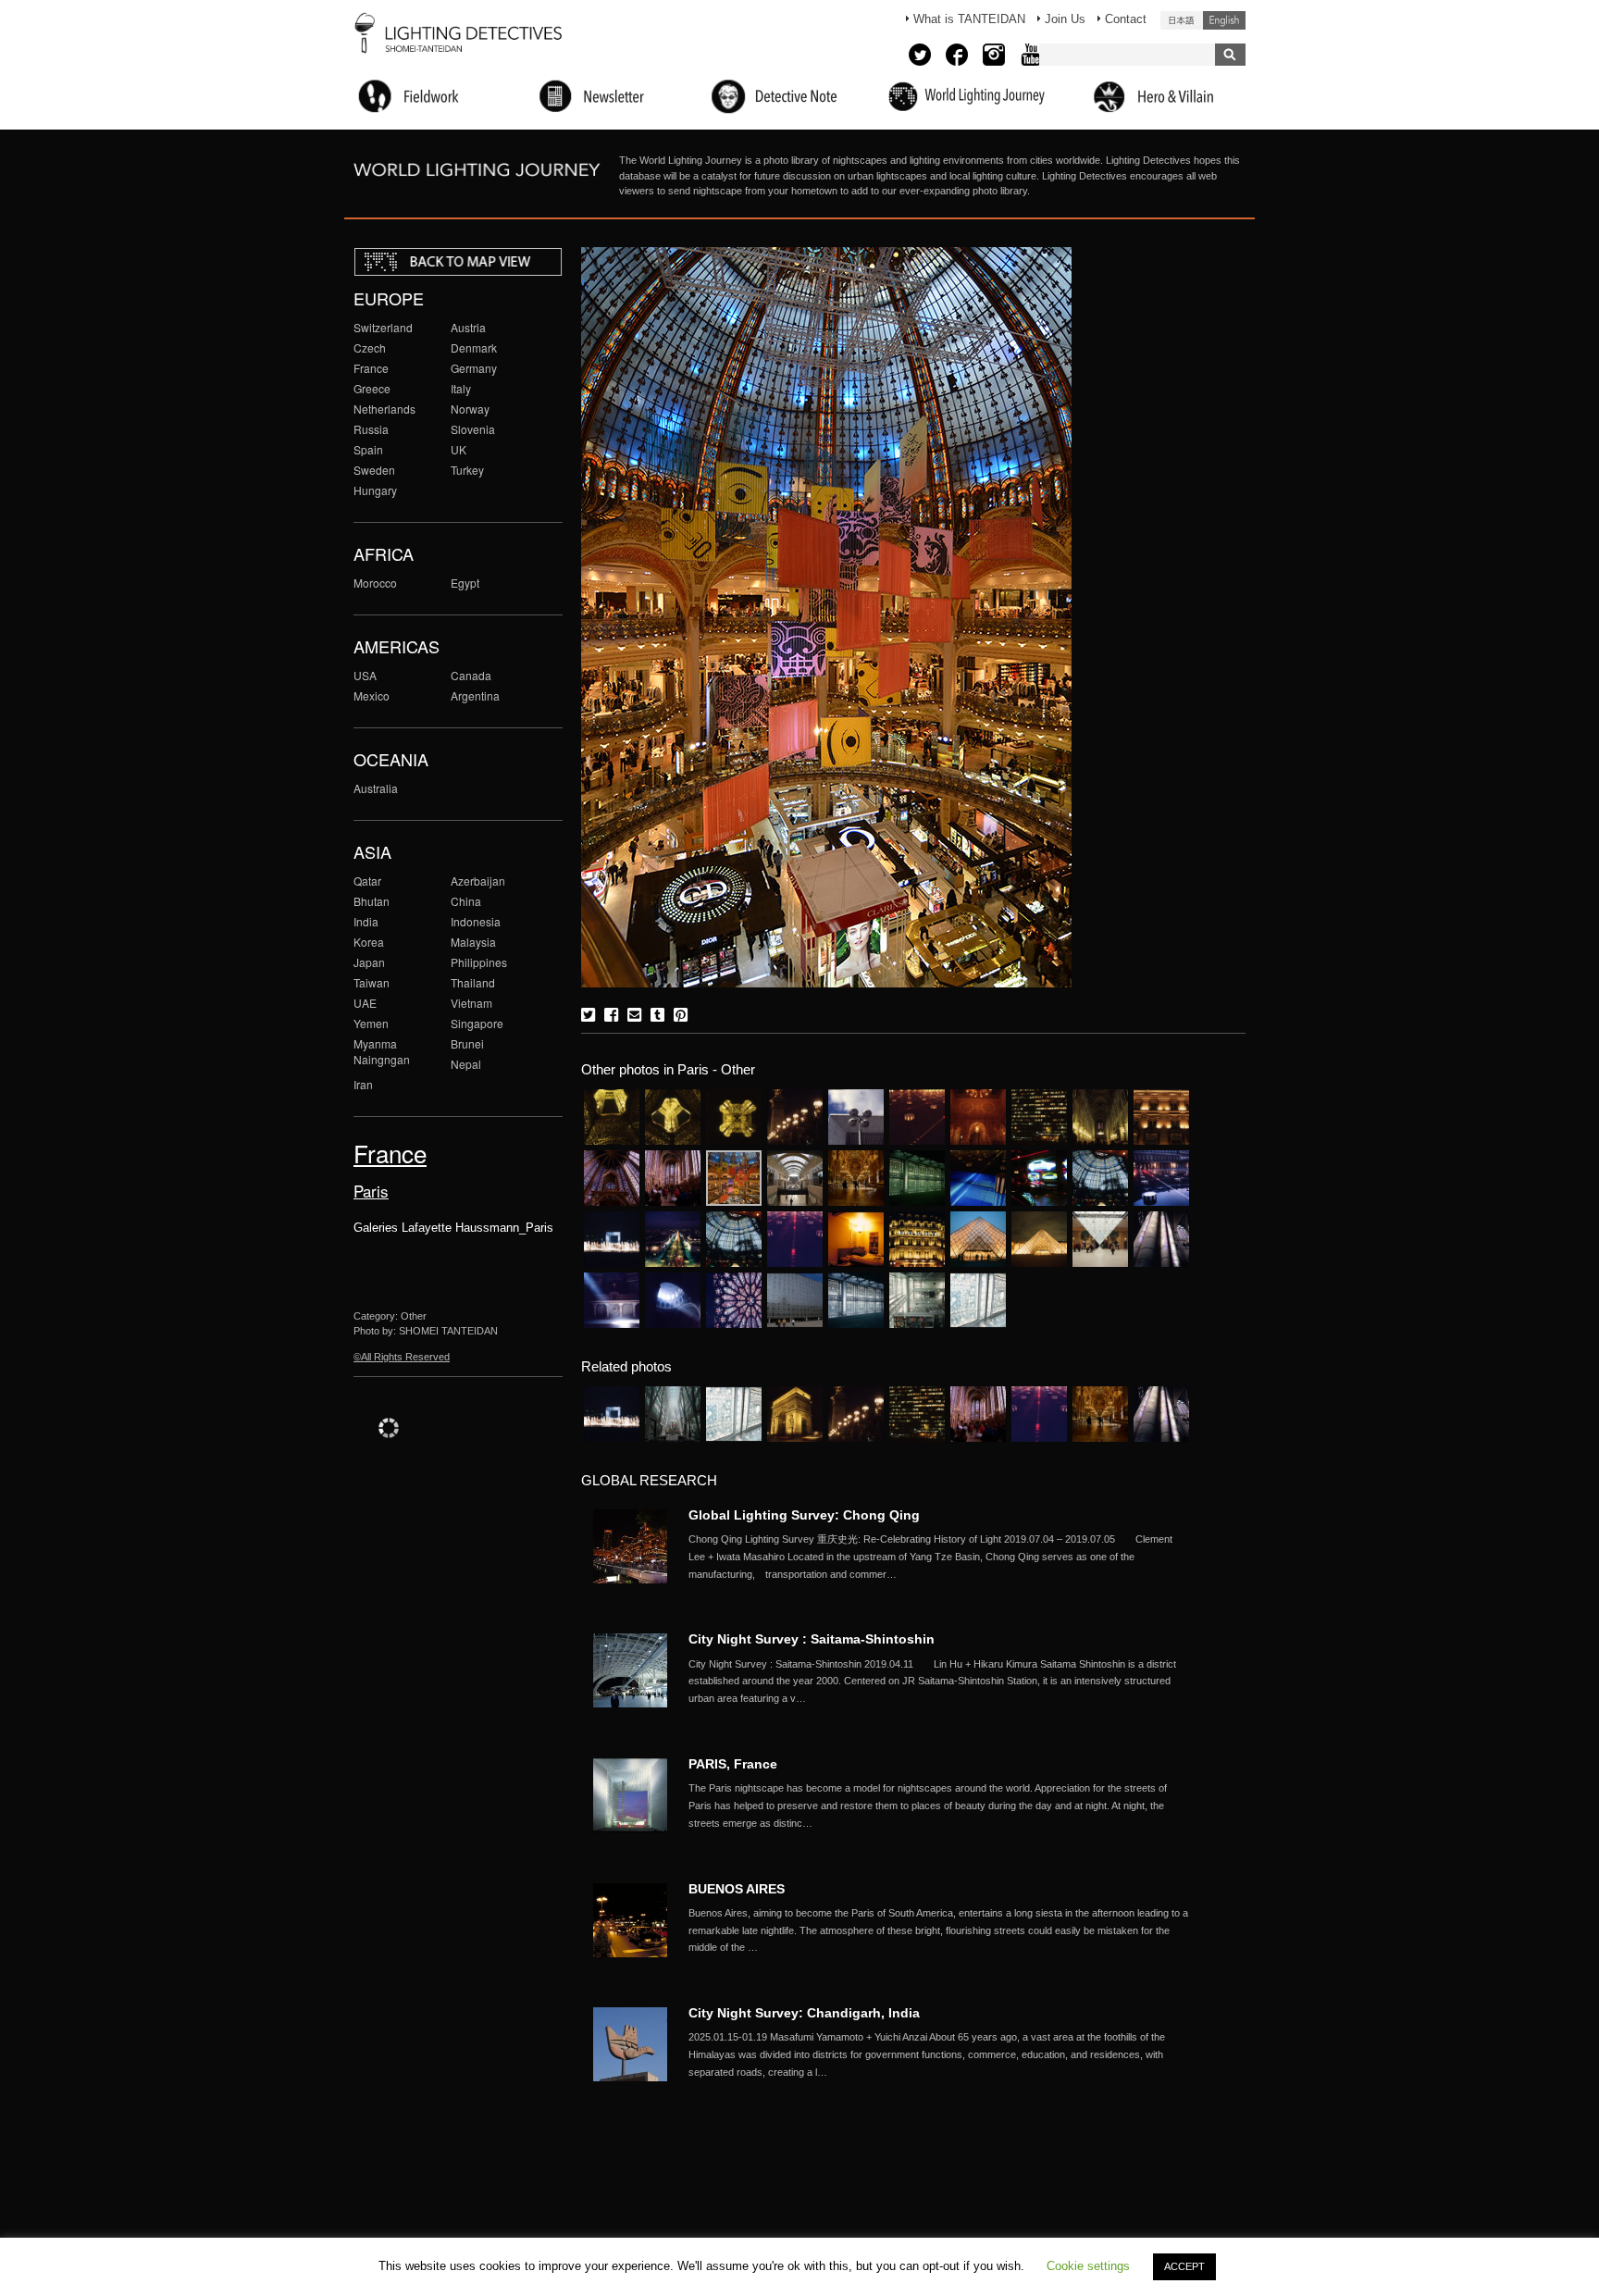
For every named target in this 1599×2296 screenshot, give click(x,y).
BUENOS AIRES (737, 1889)
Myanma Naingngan (382, 1051)
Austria (468, 327)
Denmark (474, 348)
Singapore (477, 1023)
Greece (372, 388)
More (938, 1557)
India (366, 921)
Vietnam (471, 1003)
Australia (376, 788)
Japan (369, 962)
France (371, 368)
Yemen (371, 1023)
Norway (470, 409)
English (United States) (1224, 20)
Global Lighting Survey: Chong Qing (804, 1515)
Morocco (375, 583)
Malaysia (473, 942)
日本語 (1182, 20)
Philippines (479, 962)
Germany (474, 368)
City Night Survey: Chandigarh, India (804, 2013)
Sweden (374, 470)
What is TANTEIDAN (969, 19)
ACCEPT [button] (1184, 2266)
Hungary (375, 490)
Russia (371, 429)
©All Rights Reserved (402, 1357)
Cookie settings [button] (1088, 2266)
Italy (461, 388)
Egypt (465, 583)
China (466, 901)
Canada (471, 675)
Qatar (367, 881)
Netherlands (384, 409)
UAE (365, 1003)
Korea (369, 942)
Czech (370, 348)
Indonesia (476, 921)
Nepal (466, 1064)
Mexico (372, 695)
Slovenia (473, 429)
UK (459, 449)
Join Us (1065, 19)
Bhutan (372, 901)
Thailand (473, 982)
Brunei (467, 1043)
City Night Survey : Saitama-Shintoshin (812, 1639)
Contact (1126, 19)
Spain (368, 449)
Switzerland (383, 327)
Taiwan (372, 982)
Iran (363, 1084)
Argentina (475, 695)
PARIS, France (733, 1764)
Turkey (467, 470)
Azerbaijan (478, 881)
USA (365, 675)
